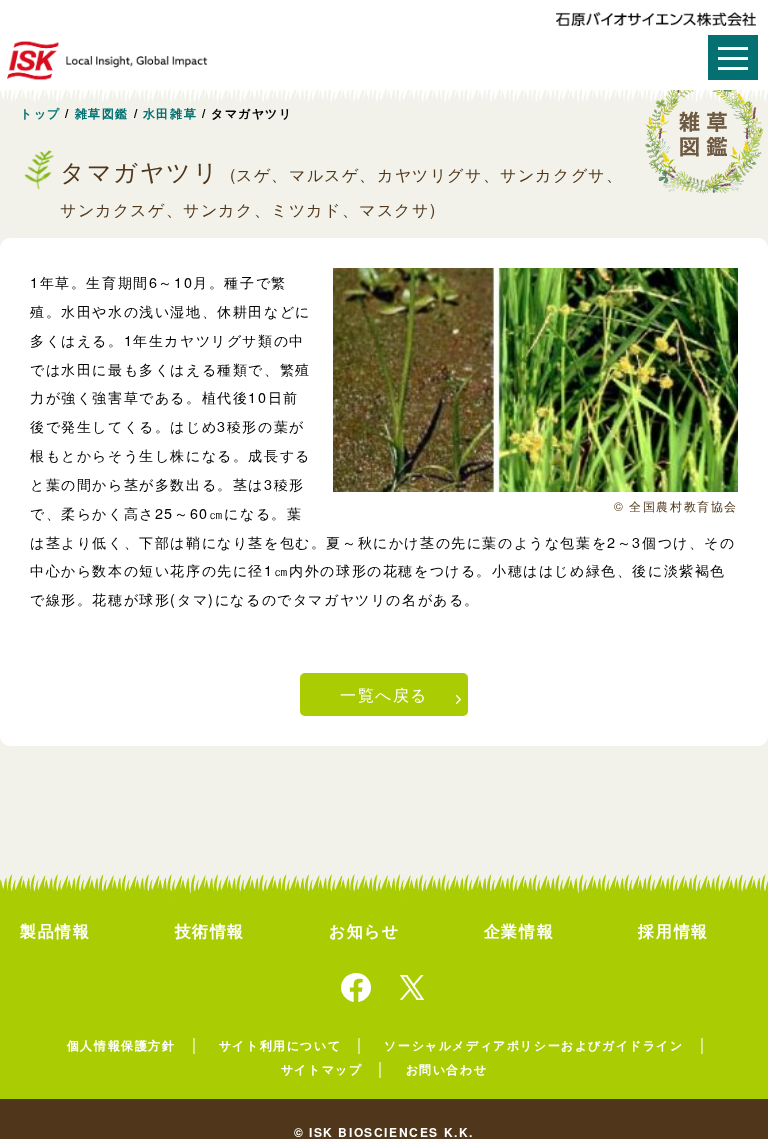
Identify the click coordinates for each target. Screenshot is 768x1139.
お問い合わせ (447, 1069)
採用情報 (673, 930)
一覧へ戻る (384, 694)
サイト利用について (280, 1045)
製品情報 (55, 930)
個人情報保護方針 (121, 1045)
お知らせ (364, 930)
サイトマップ (322, 1069)
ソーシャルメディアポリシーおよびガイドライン (533, 1045)
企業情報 (519, 930)
